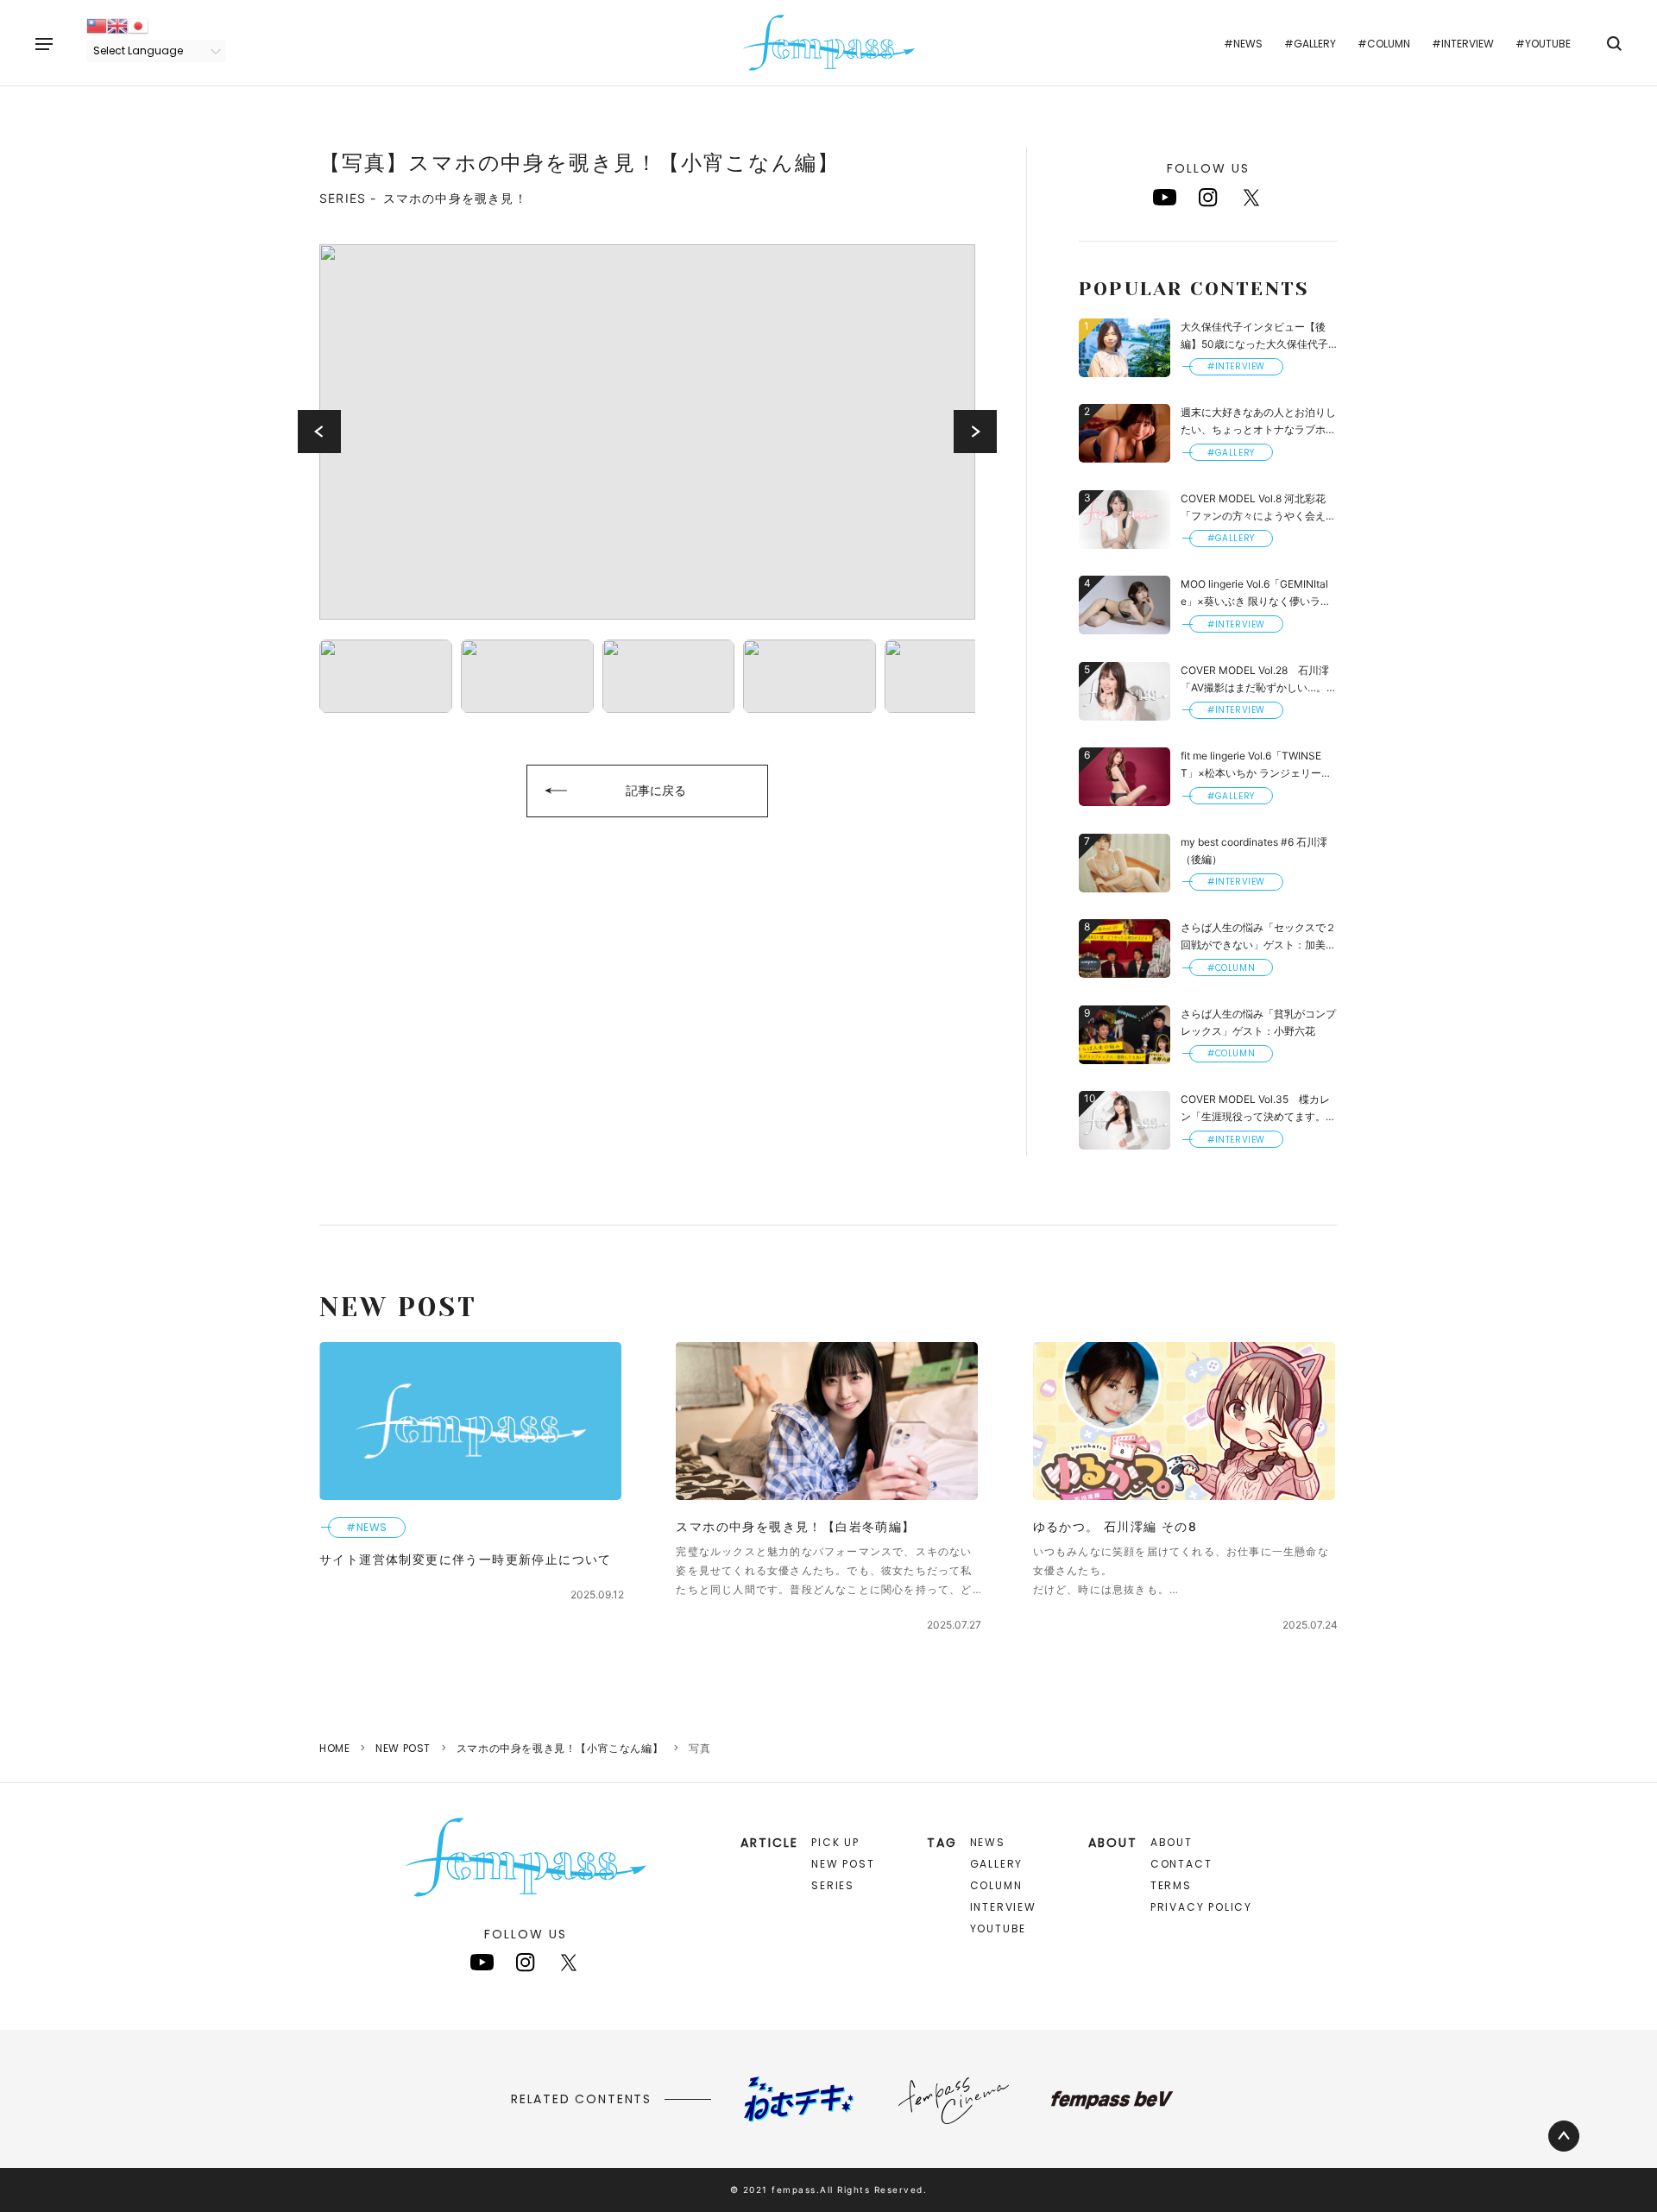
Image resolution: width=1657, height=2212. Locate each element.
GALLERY (997, 1864)
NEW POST (403, 1748)
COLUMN (996, 1885)
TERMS (1171, 1885)
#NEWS (1243, 44)
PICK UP (835, 1842)
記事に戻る (656, 790)
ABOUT (1172, 1842)
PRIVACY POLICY (1201, 1907)
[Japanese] (138, 25)
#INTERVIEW (1463, 44)
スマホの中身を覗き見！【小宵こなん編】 (560, 1748)
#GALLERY (1310, 44)
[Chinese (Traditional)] (97, 25)
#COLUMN (1384, 44)
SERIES (833, 1885)
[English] (117, 25)
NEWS (988, 1842)
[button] (319, 432)
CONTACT (1181, 1864)
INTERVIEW (1003, 1907)
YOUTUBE (999, 1928)
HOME (334, 1748)
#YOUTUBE (1543, 44)
